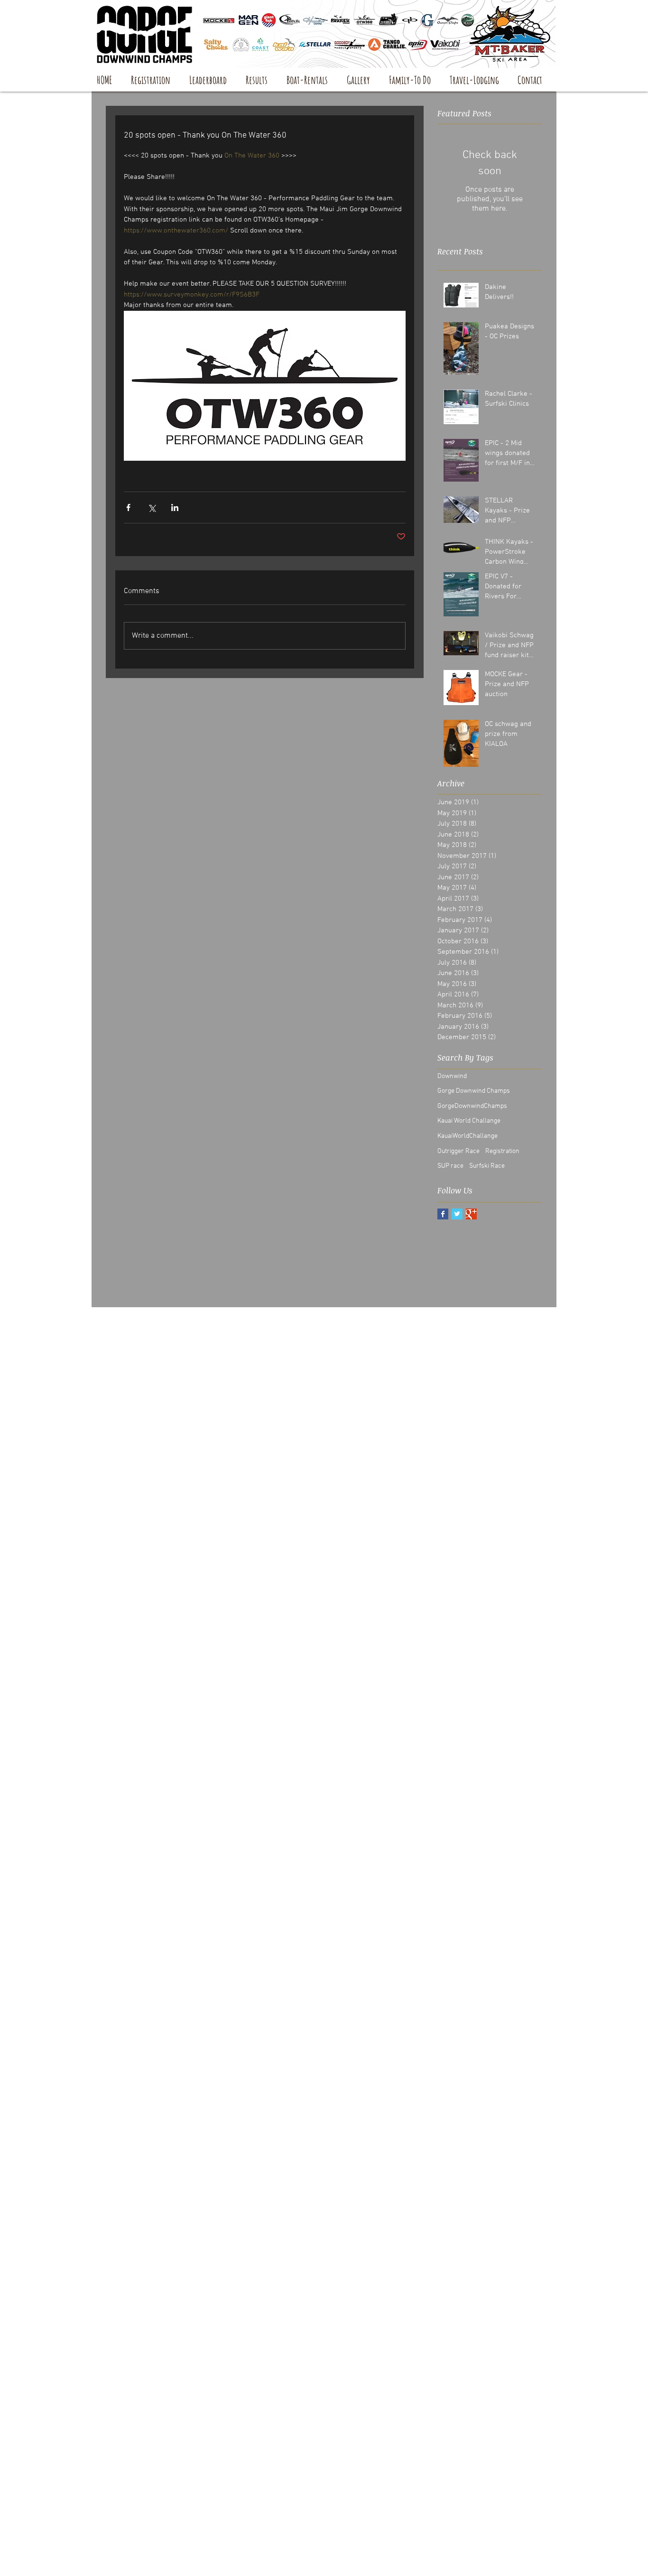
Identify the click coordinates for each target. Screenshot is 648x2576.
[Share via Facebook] (128, 507)
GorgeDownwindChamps (472, 1106)
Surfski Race (487, 1166)
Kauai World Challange (469, 1121)
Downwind (452, 1076)
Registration (502, 1151)
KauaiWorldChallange (467, 1136)
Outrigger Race (458, 1151)
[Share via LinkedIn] (175, 507)
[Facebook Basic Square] (443, 1214)
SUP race (450, 1166)
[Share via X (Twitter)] (152, 507)
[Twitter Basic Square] (457, 1214)
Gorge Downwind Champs (474, 1091)
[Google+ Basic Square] (471, 1214)
